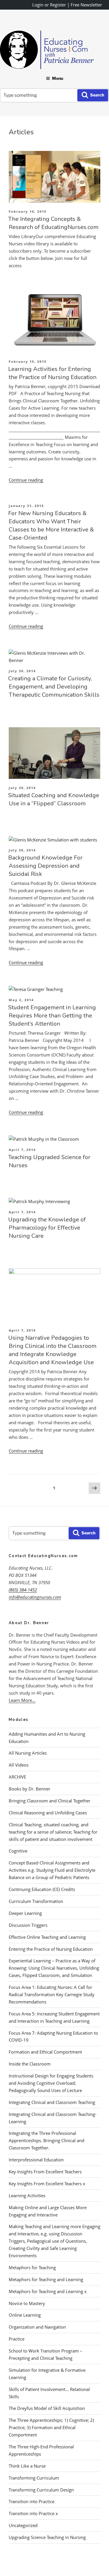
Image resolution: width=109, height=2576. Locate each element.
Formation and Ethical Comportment (45, 2052)
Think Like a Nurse (27, 2466)
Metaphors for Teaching (32, 2267)
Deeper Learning (25, 1913)
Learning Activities (27, 2195)
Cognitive (18, 1851)
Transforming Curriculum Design (41, 2490)
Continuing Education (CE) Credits (42, 1889)
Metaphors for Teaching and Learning (46, 2279)
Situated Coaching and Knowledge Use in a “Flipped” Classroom (54, 799)
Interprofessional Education (36, 2160)
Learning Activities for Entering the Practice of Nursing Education (52, 373)
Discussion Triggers (28, 1925)
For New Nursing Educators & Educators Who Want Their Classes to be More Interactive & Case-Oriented (51, 525)
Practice (17, 2339)
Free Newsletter (86, 5)
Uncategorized (23, 2525)
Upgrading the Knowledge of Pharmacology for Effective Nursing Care (47, 1228)
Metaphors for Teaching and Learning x (48, 2291)
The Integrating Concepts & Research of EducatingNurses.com (53, 223)
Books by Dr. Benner (30, 1789)
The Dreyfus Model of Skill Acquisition (47, 2408)
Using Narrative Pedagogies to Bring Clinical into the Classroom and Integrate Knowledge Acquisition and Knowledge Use (52, 1350)
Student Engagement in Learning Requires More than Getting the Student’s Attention (52, 1016)
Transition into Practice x (33, 2513)
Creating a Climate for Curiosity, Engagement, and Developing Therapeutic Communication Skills (54, 687)
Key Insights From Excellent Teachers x (47, 2184)
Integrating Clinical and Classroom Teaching (52, 2102)
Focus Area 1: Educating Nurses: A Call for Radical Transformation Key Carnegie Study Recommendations (52, 1994)
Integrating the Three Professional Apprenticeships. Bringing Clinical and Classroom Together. (47, 2140)
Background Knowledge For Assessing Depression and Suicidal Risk (45, 866)
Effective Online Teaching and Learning (47, 1937)
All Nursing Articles (28, 1753)
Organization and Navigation (37, 2327)
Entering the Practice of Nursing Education (51, 1949)
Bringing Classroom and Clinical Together (50, 1801)
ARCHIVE (17, 1777)
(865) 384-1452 (23, 1590)
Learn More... (22, 1700)
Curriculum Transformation (36, 1901)
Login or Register (49, 5)
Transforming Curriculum (34, 2478)
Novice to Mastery (27, 2303)
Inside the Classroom (30, 2064)
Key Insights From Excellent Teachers (45, 2172)
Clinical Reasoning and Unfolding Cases (48, 1813)
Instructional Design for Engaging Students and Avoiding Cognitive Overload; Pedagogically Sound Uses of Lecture (51, 2083)
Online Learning (25, 2315)
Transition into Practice (32, 2501)
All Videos (19, 1765)
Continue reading (26, 480)
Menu (58, 78)
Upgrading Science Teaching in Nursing (47, 2537)
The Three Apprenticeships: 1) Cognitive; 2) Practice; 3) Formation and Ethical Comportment (51, 2427)
